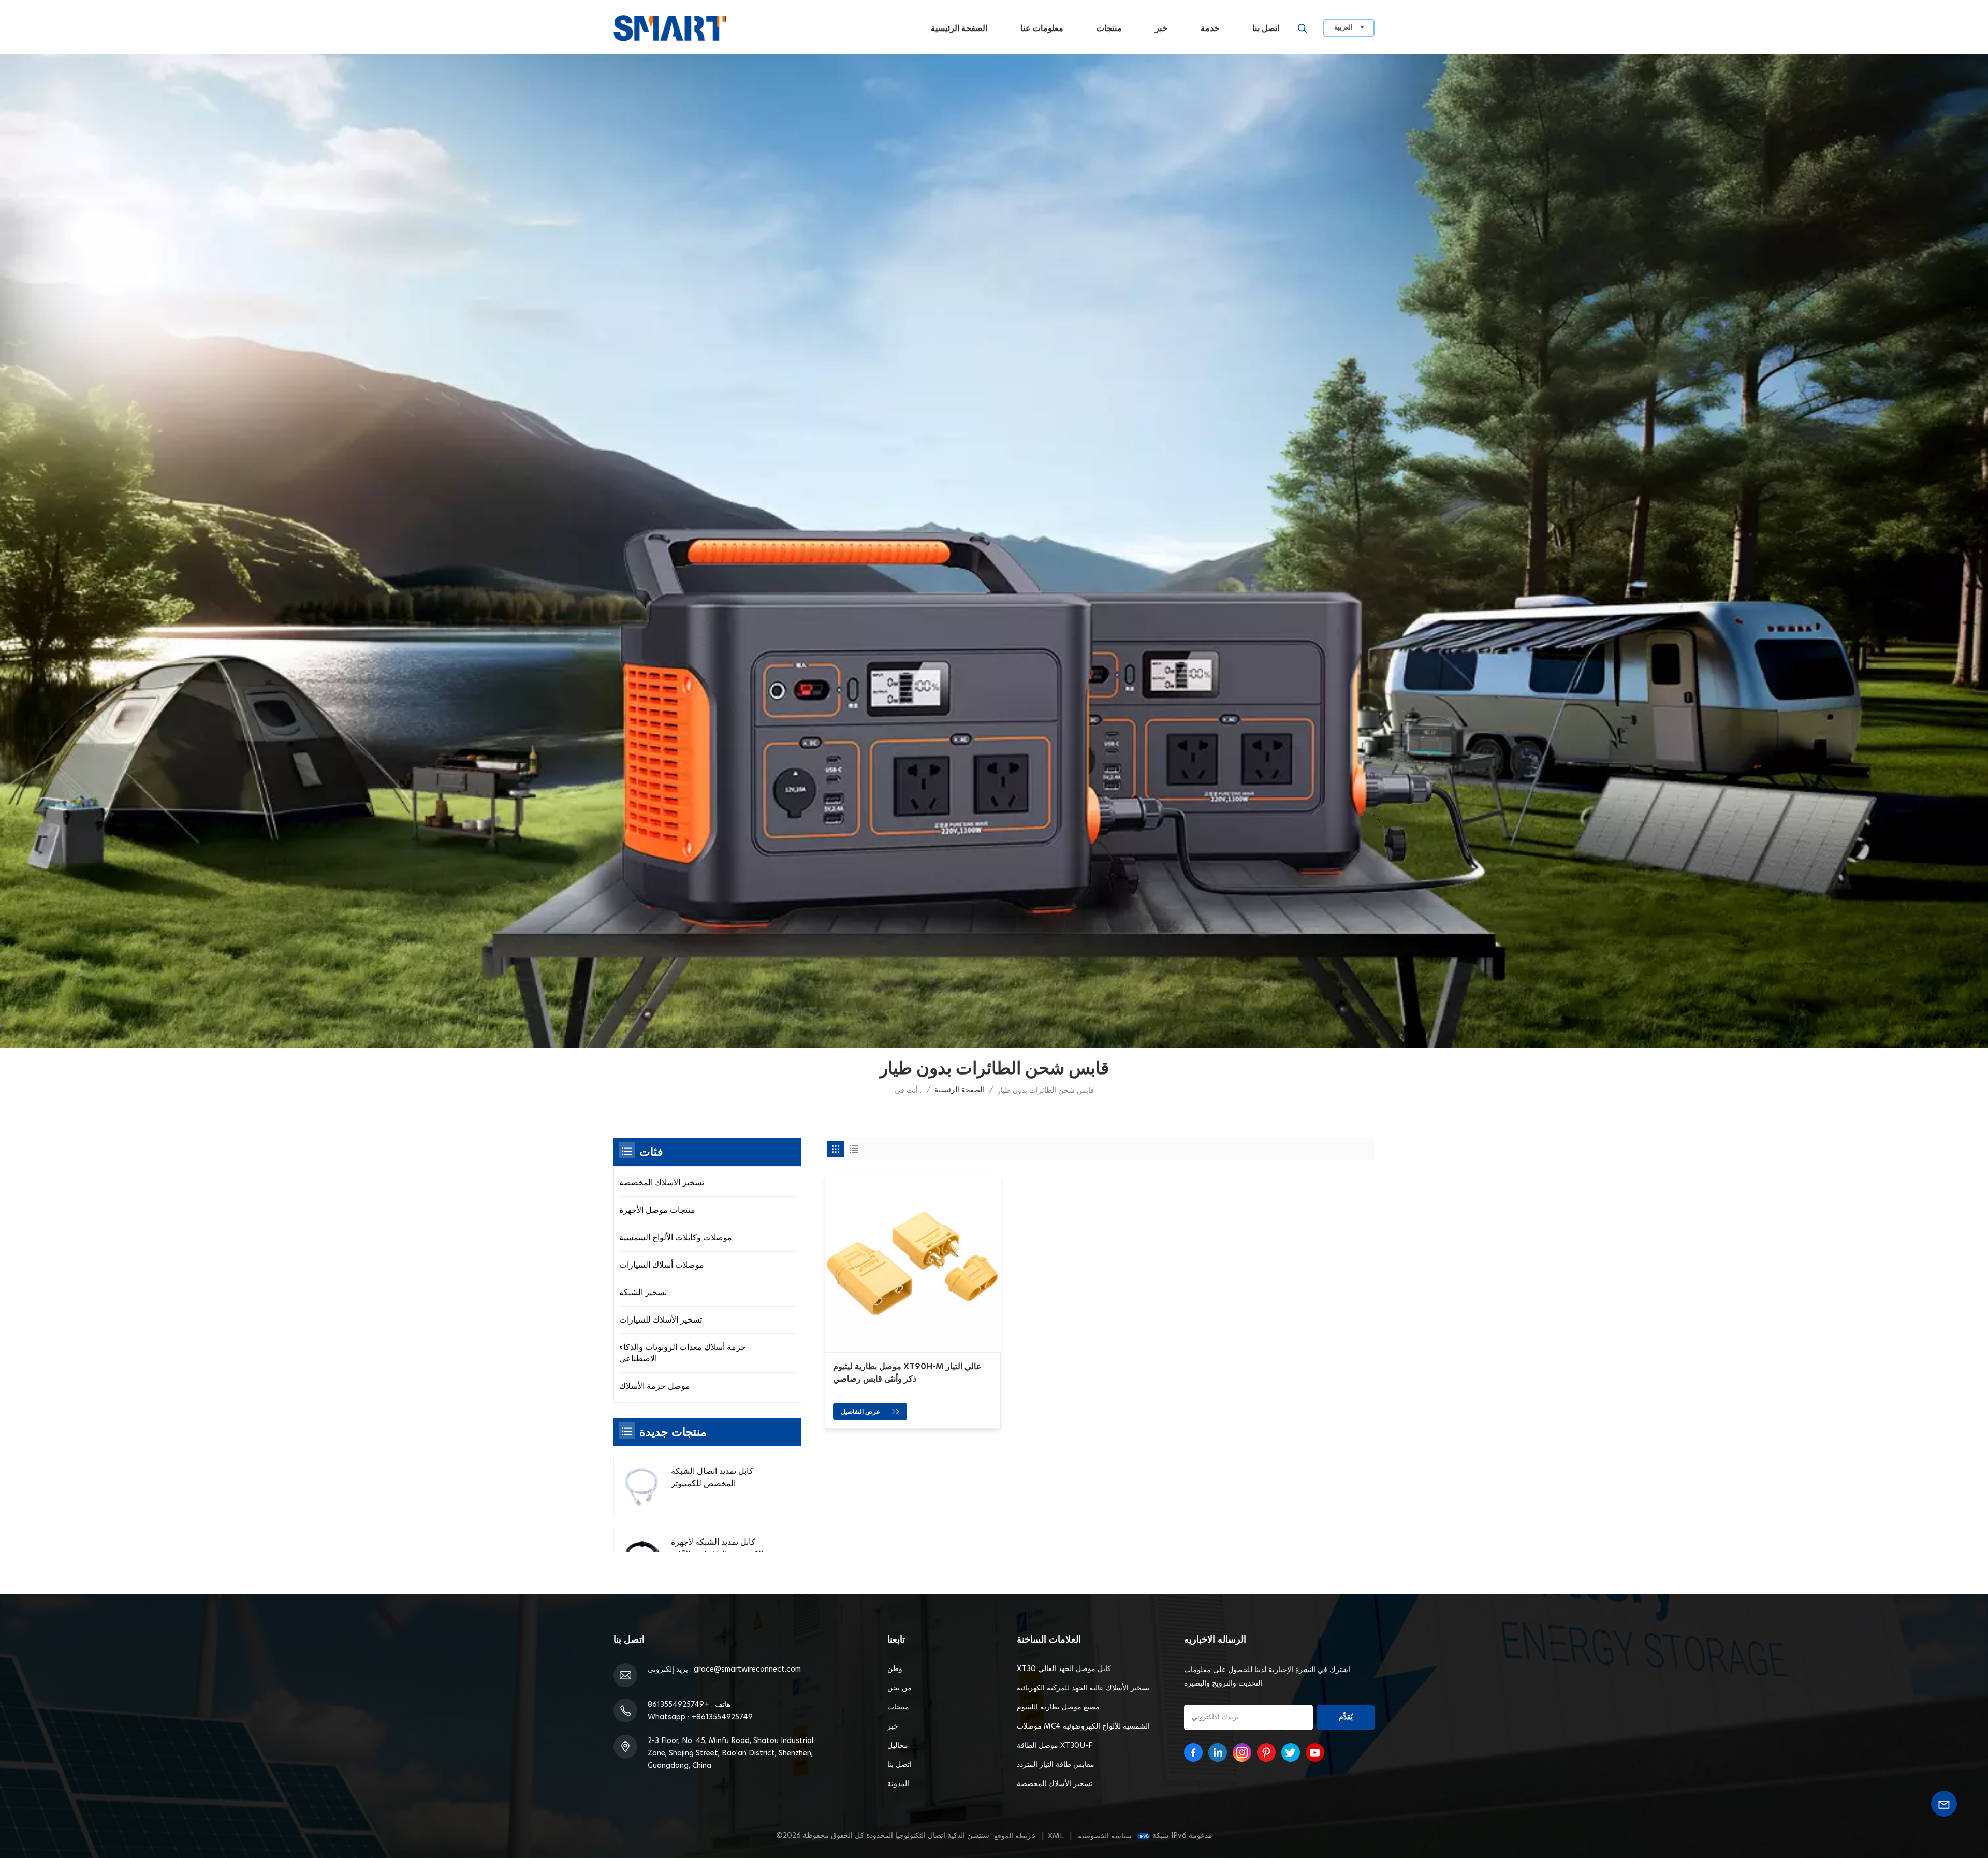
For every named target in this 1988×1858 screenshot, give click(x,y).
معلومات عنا (1042, 28)
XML (1056, 1836)
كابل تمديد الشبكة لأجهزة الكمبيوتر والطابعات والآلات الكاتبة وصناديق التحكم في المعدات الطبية (717, 1549)
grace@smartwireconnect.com (747, 1670)
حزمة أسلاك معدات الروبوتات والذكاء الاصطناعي (683, 1353)
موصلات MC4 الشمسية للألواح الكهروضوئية (1083, 1726)
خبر (1161, 28)
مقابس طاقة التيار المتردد (1056, 1765)
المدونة (898, 1784)
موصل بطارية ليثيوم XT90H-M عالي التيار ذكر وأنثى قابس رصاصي (907, 1373)
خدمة (1210, 28)
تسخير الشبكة (643, 1293)
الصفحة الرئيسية (959, 28)
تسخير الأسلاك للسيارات (661, 1320)
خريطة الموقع (1015, 1836)
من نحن (900, 1688)
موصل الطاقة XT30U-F (1055, 1746)
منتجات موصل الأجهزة (657, 1210)
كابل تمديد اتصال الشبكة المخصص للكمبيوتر (712, 1477)
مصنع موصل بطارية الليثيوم (1058, 1707)
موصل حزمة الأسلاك (655, 1386)
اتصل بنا (1266, 28)
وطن (895, 1669)
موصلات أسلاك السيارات (662, 1265)
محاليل (898, 1746)
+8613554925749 (678, 1705)
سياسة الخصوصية (1105, 1836)
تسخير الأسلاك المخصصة (662, 1183)
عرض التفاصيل (861, 1412)
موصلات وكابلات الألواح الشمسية (676, 1238)
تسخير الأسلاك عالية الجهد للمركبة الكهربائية (1083, 1688)
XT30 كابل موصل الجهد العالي (1064, 1669)
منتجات (1109, 28)
